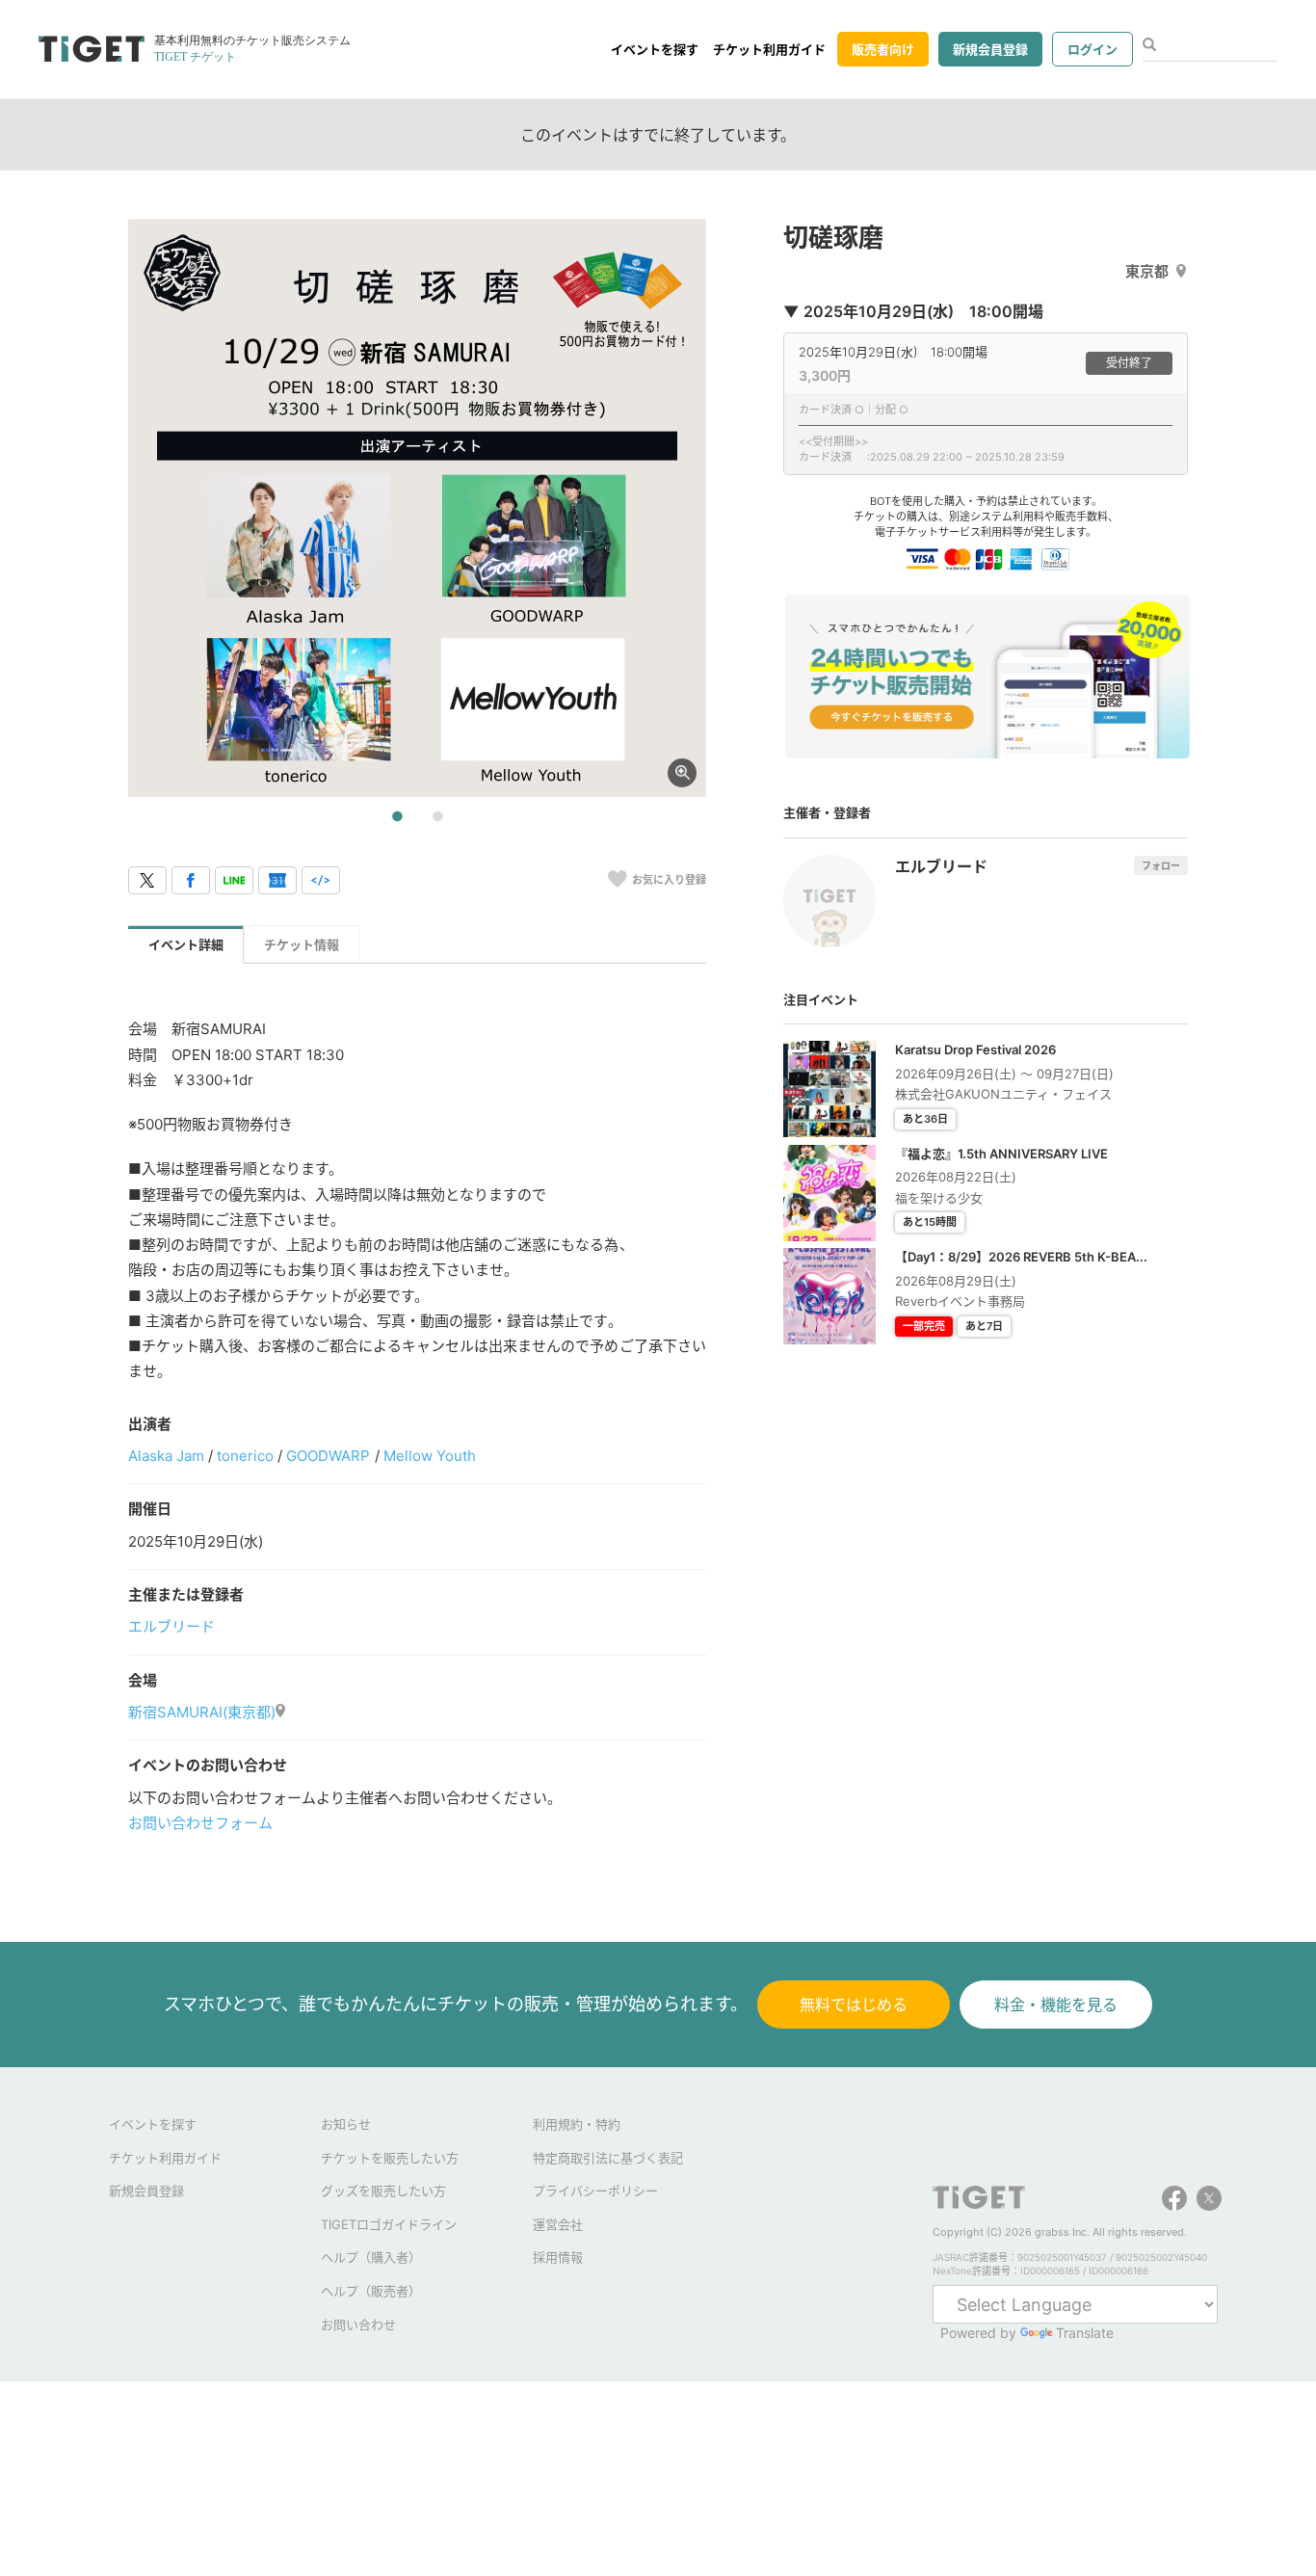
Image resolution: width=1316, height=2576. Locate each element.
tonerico (245, 1456)
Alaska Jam (166, 1456)
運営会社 (558, 2224)
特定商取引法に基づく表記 (608, 2158)
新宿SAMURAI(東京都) (202, 1712)
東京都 (1147, 271)
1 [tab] (397, 817)
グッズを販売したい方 (383, 2191)
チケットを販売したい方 (390, 2158)
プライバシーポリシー (595, 2191)
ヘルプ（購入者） (371, 2257)
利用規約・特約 (577, 2124)
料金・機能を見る (1056, 2005)
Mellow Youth (430, 1456)
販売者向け (883, 49)
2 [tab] (437, 817)
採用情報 (558, 2257)
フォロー (1161, 865)
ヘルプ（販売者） (371, 2291)
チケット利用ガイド (769, 49)
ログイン (1092, 49)
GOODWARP (328, 1456)
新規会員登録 (990, 49)
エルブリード (171, 1626)
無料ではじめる (854, 2005)
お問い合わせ (358, 2324)
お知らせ (346, 2124)
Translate (1085, 2333)
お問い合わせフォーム (200, 1823)
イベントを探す (655, 49)
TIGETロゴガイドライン (389, 2224)
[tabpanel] (417, 508)
